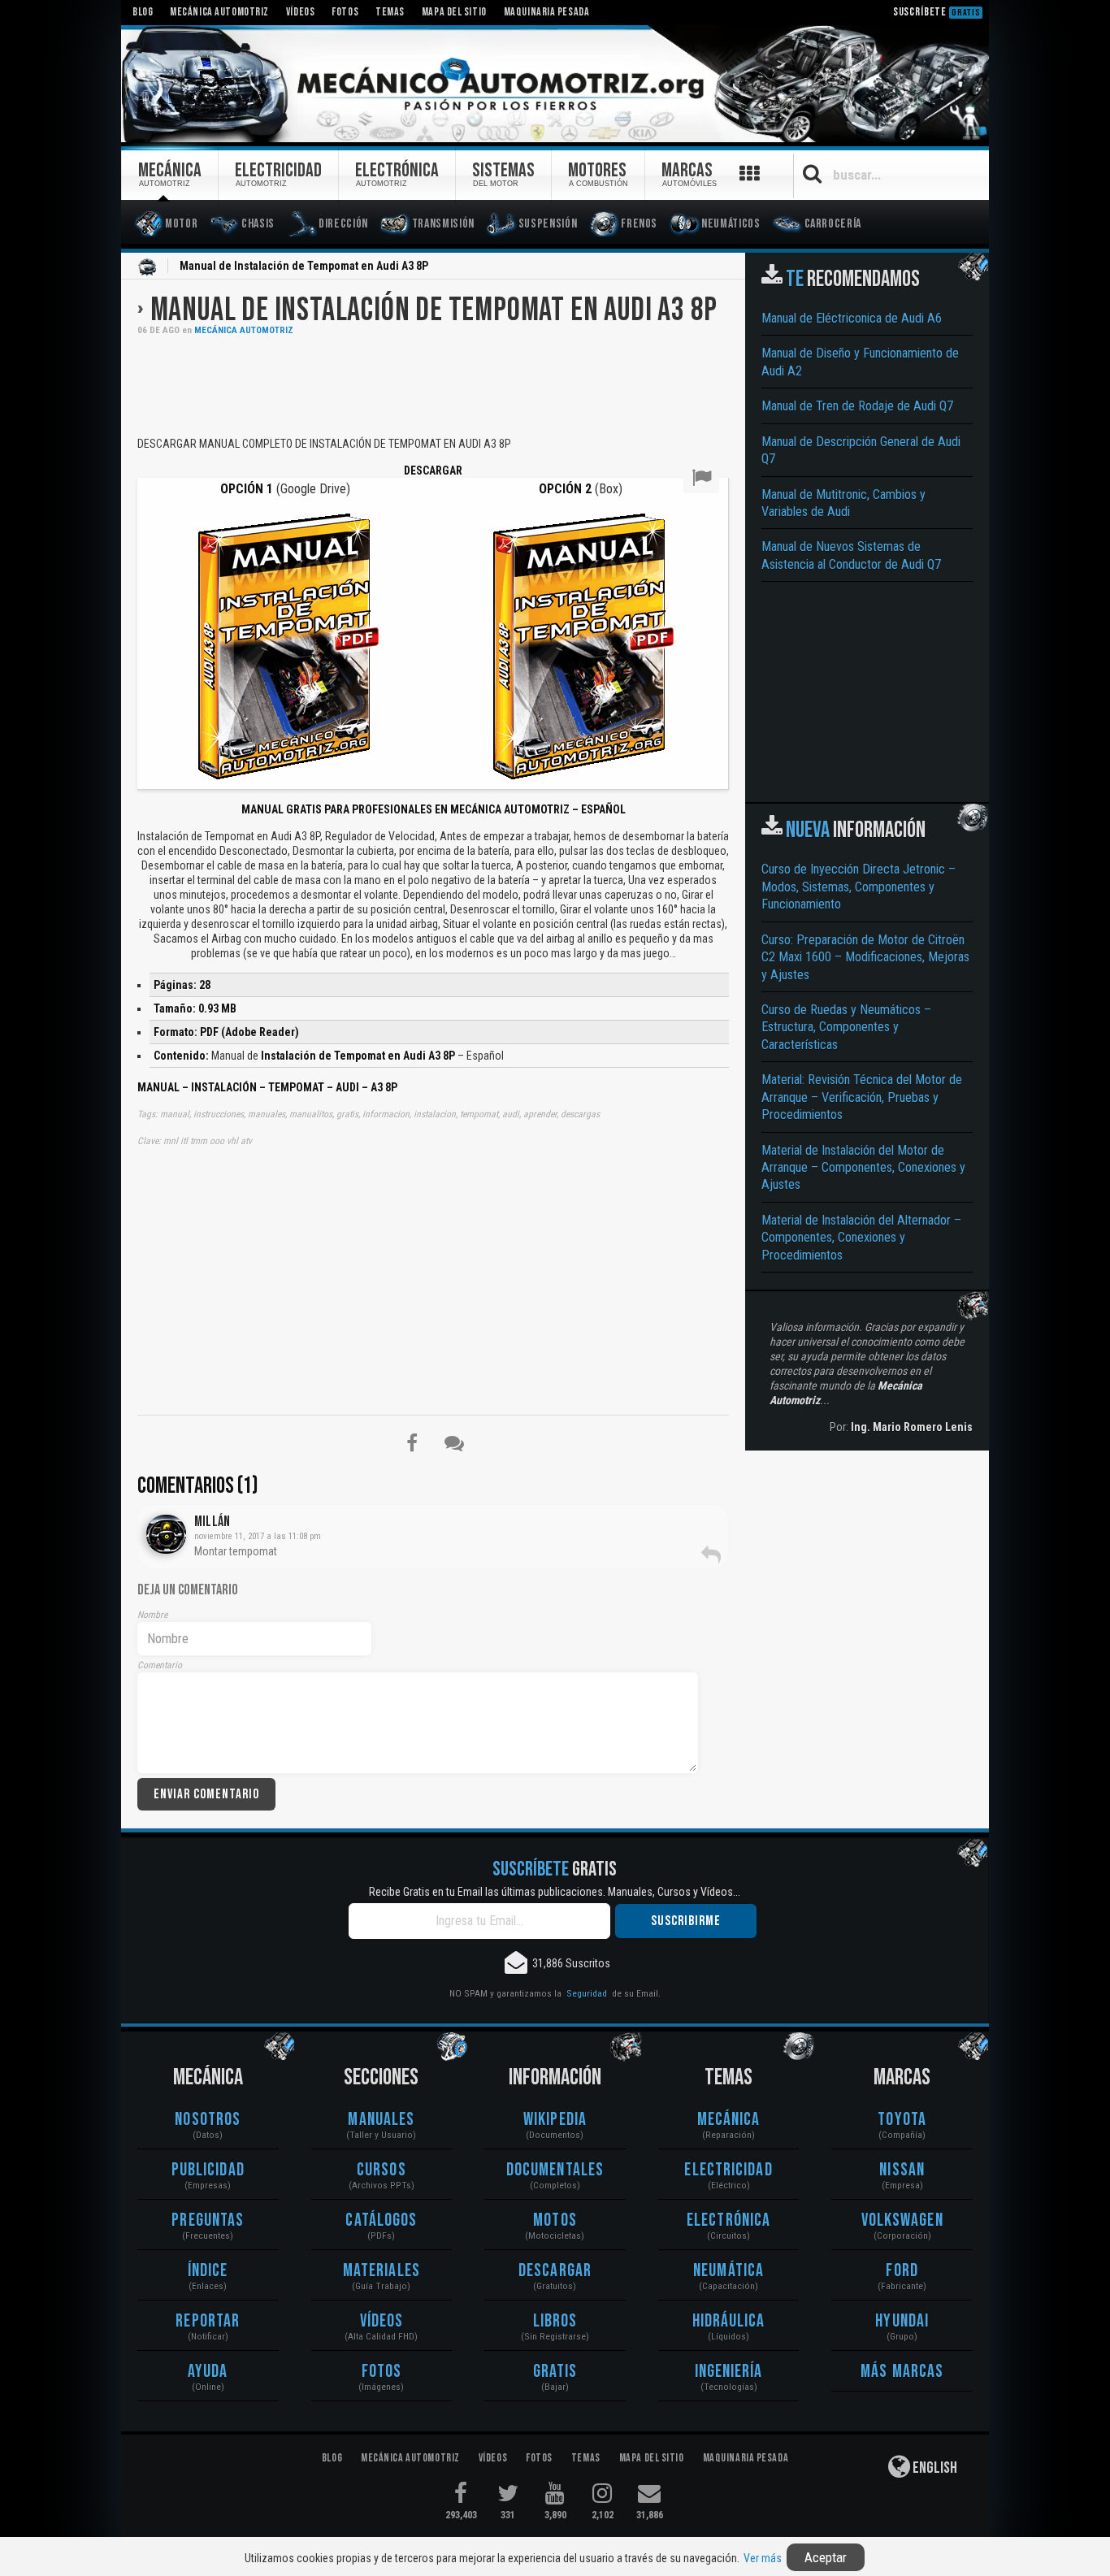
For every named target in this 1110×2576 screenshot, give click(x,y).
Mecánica (729, 2120)
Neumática (728, 2271)
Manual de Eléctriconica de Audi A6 (852, 318)
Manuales (381, 2120)
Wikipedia (555, 2120)
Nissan (902, 2170)
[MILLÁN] (166, 1534)
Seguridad (587, 1993)
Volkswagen (902, 2220)
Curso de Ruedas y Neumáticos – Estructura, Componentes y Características (846, 1027)
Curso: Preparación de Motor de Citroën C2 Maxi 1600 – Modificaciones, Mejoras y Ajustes (865, 957)
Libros (555, 2321)
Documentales (555, 2170)
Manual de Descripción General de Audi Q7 (861, 450)
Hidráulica (729, 2321)
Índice (208, 2271)
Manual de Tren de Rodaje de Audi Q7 (857, 406)
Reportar (208, 2321)
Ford (902, 2271)
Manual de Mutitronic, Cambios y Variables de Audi (843, 503)
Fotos (382, 2372)
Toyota (902, 2120)
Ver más (763, 2558)
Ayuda (208, 2372)
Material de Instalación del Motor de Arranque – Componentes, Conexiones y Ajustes (863, 1168)
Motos (555, 2220)
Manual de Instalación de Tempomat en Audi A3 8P (434, 310)
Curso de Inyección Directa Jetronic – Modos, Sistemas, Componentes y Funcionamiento (859, 887)
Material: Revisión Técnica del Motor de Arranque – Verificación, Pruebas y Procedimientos (862, 1097)
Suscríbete (937, 12)
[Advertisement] (433, 384)
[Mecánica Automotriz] (555, 85)
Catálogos (381, 2220)
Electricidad (728, 2170)
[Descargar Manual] (285, 645)
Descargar (555, 2271)
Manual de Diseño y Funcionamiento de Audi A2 (860, 362)
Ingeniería (729, 2372)
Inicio (147, 267)
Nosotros (208, 2120)
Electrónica (728, 2220)
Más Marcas (902, 2372)
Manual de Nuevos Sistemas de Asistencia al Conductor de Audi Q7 (851, 555)
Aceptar (826, 2557)
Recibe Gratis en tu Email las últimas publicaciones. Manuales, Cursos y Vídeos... (555, 1892)
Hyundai (902, 2321)
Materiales (382, 2271)
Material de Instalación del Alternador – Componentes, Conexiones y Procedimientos (861, 1238)
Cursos (382, 2170)
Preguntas (208, 2220)
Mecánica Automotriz (244, 330)
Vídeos (382, 2321)
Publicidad (208, 2170)
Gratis (555, 2372)
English (934, 2468)
